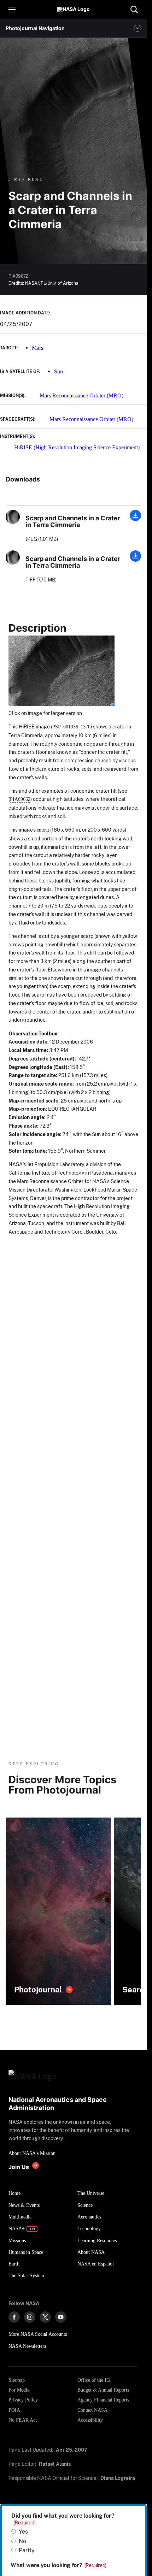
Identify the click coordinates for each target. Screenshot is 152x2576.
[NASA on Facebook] (14, 2317)
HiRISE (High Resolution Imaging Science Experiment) (77, 447)
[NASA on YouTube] (61, 2317)
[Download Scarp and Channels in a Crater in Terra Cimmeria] (135, 519)
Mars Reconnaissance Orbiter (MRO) (81, 395)
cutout (43, 830)
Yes (23, 2532)
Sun (59, 371)
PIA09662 (20, 799)
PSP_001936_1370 (71, 727)
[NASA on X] (45, 2317)
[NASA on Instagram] (30, 2317)
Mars (37, 348)
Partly (27, 2550)
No (22, 2541)
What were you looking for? (59, 2565)
